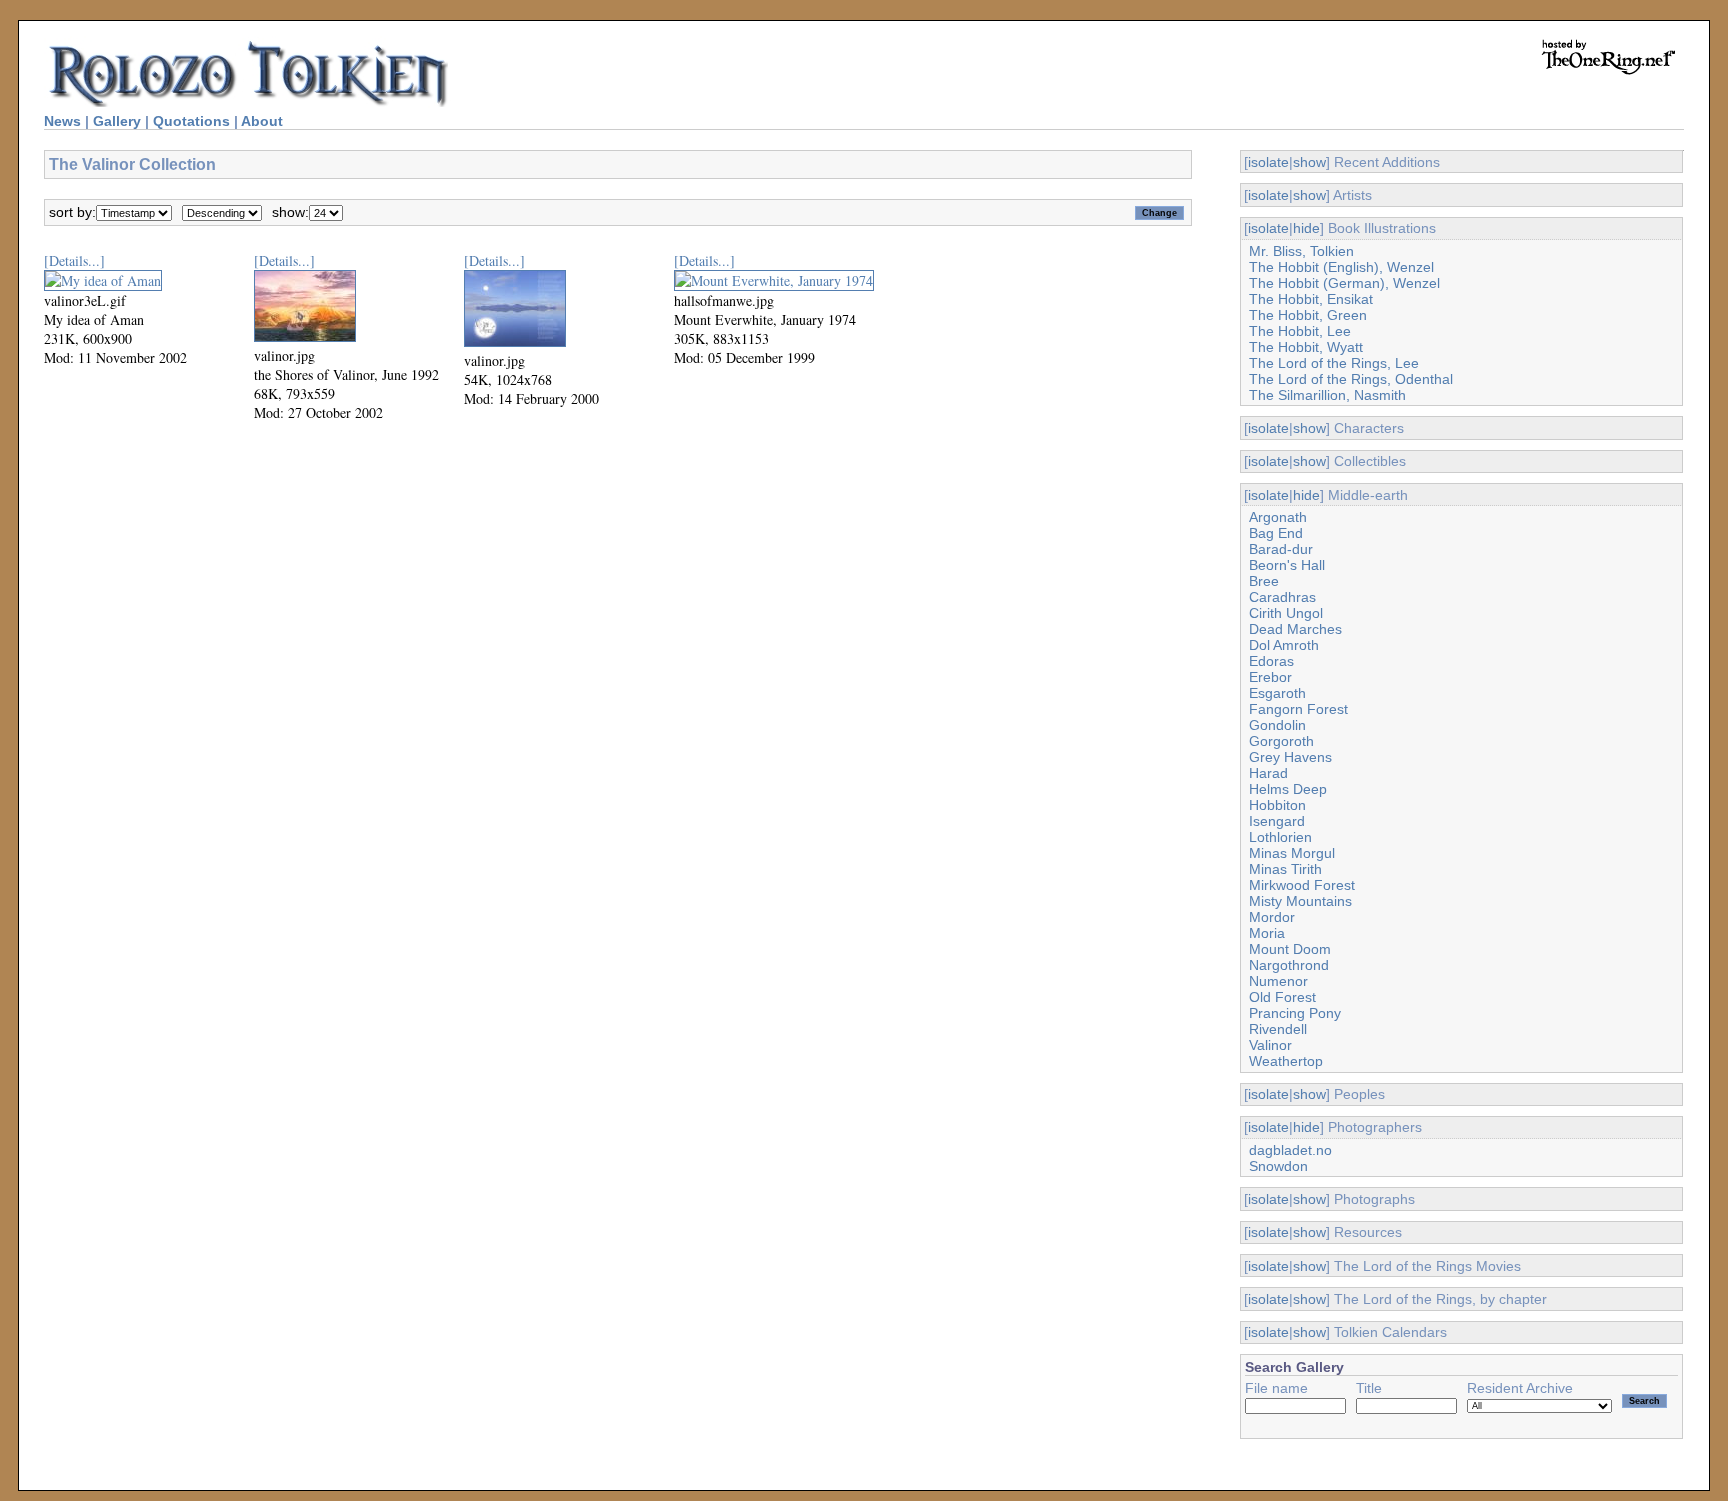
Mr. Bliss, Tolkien (1301, 251)
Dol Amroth (1284, 645)
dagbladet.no (1290, 1150)
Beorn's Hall (1287, 565)
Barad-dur (1281, 549)
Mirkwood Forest (1302, 885)
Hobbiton (1277, 805)
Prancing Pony (1295, 1013)
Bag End (1276, 533)
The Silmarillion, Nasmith (1327, 395)
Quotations (191, 121)
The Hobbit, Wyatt (1306, 347)
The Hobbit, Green (1308, 315)
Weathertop (1286, 1061)
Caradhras (1282, 597)
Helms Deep (1288, 789)
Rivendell (1278, 1029)
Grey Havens (1290, 757)
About (262, 121)
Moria (1267, 933)
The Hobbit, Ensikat (1311, 299)
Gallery (117, 121)
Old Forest (1282, 997)
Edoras (1271, 661)
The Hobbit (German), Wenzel (1344, 283)
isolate (1268, 162)
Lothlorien (1280, 837)
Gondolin (1277, 725)
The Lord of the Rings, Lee (1334, 363)
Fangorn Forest (1298, 709)
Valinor (1270, 1045)
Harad (1268, 773)
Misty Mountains (1300, 901)
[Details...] (74, 260)
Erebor (1270, 677)
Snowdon (1278, 1166)
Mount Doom (1290, 949)
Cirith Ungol (1286, 613)
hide (1306, 228)
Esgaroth (1277, 693)
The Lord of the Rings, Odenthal (1351, 379)
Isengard (1277, 821)
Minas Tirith (1285, 869)
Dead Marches (1295, 629)
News (62, 121)
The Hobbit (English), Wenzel (1341, 267)
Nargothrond (1289, 965)
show (1309, 162)
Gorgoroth (1281, 741)
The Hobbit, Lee (1300, 331)
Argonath (1278, 517)
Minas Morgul (1292, 853)
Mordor (1272, 917)
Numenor (1278, 981)
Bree (1264, 581)
